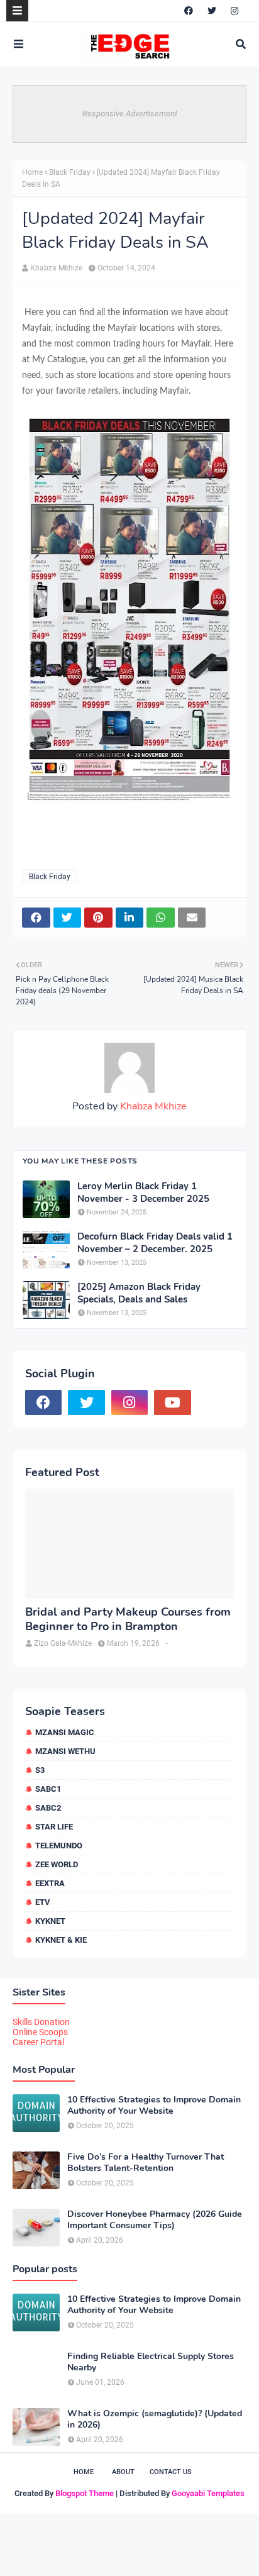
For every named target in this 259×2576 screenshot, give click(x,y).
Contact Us (171, 2472)
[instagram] (234, 11)
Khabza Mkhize (56, 268)
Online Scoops (40, 2032)
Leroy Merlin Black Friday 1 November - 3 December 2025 (143, 1193)
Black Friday (70, 172)
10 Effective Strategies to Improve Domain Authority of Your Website (154, 2106)
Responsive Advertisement (130, 114)
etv (43, 1902)
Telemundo (59, 1846)
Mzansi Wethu (65, 1751)
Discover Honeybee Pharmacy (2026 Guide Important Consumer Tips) (155, 2220)
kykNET (50, 1921)
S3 (40, 1770)
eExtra (50, 1883)
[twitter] (212, 11)
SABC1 (48, 1789)
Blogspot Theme (85, 2493)
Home (32, 172)
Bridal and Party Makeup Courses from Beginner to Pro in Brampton (128, 1619)
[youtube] (172, 1402)
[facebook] (189, 11)
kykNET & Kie (61, 1940)
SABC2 (48, 1808)
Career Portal (38, 2042)
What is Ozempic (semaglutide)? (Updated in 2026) (155, 2419)
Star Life (54, 1827)
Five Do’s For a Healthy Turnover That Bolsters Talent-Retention (146, 2163)
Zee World (57, 1864)
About (123, 2472)
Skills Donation (41, 2022)
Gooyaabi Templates (208, 2493)
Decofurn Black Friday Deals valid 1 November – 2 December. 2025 (155, 1243)
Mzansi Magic (65, 1732)
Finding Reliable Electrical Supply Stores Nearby (151, 2362)
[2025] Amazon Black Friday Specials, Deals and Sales (139, 1293)
